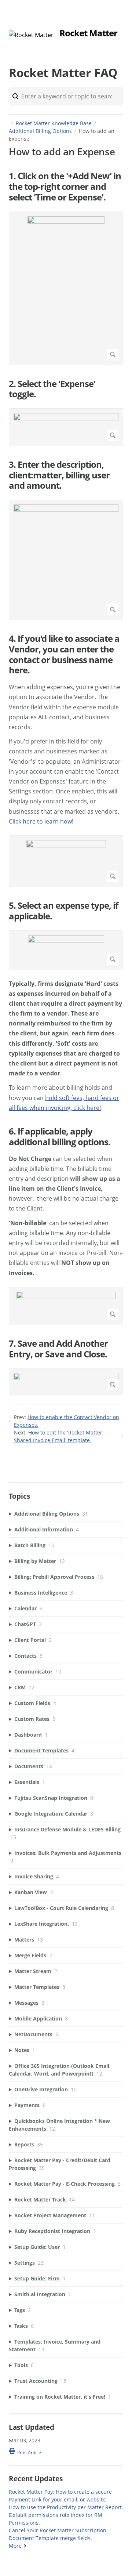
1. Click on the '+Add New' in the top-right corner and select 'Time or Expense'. (65, 187)
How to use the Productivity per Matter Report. (66, 2507)
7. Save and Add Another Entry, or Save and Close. (58, 1349)
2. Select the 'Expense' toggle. (52, 389)
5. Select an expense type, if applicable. (63, 911)
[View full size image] (66, 288)
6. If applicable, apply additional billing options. (60, 1137)
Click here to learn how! (41, 821)
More (15, 2546)
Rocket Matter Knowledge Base (54, 123)
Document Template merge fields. (50, 2538)
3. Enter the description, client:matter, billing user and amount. (59, 475)
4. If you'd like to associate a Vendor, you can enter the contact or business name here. (64, 654)
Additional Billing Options (40, 131)
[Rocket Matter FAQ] (31, 35)
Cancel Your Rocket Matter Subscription (58, 2530)
